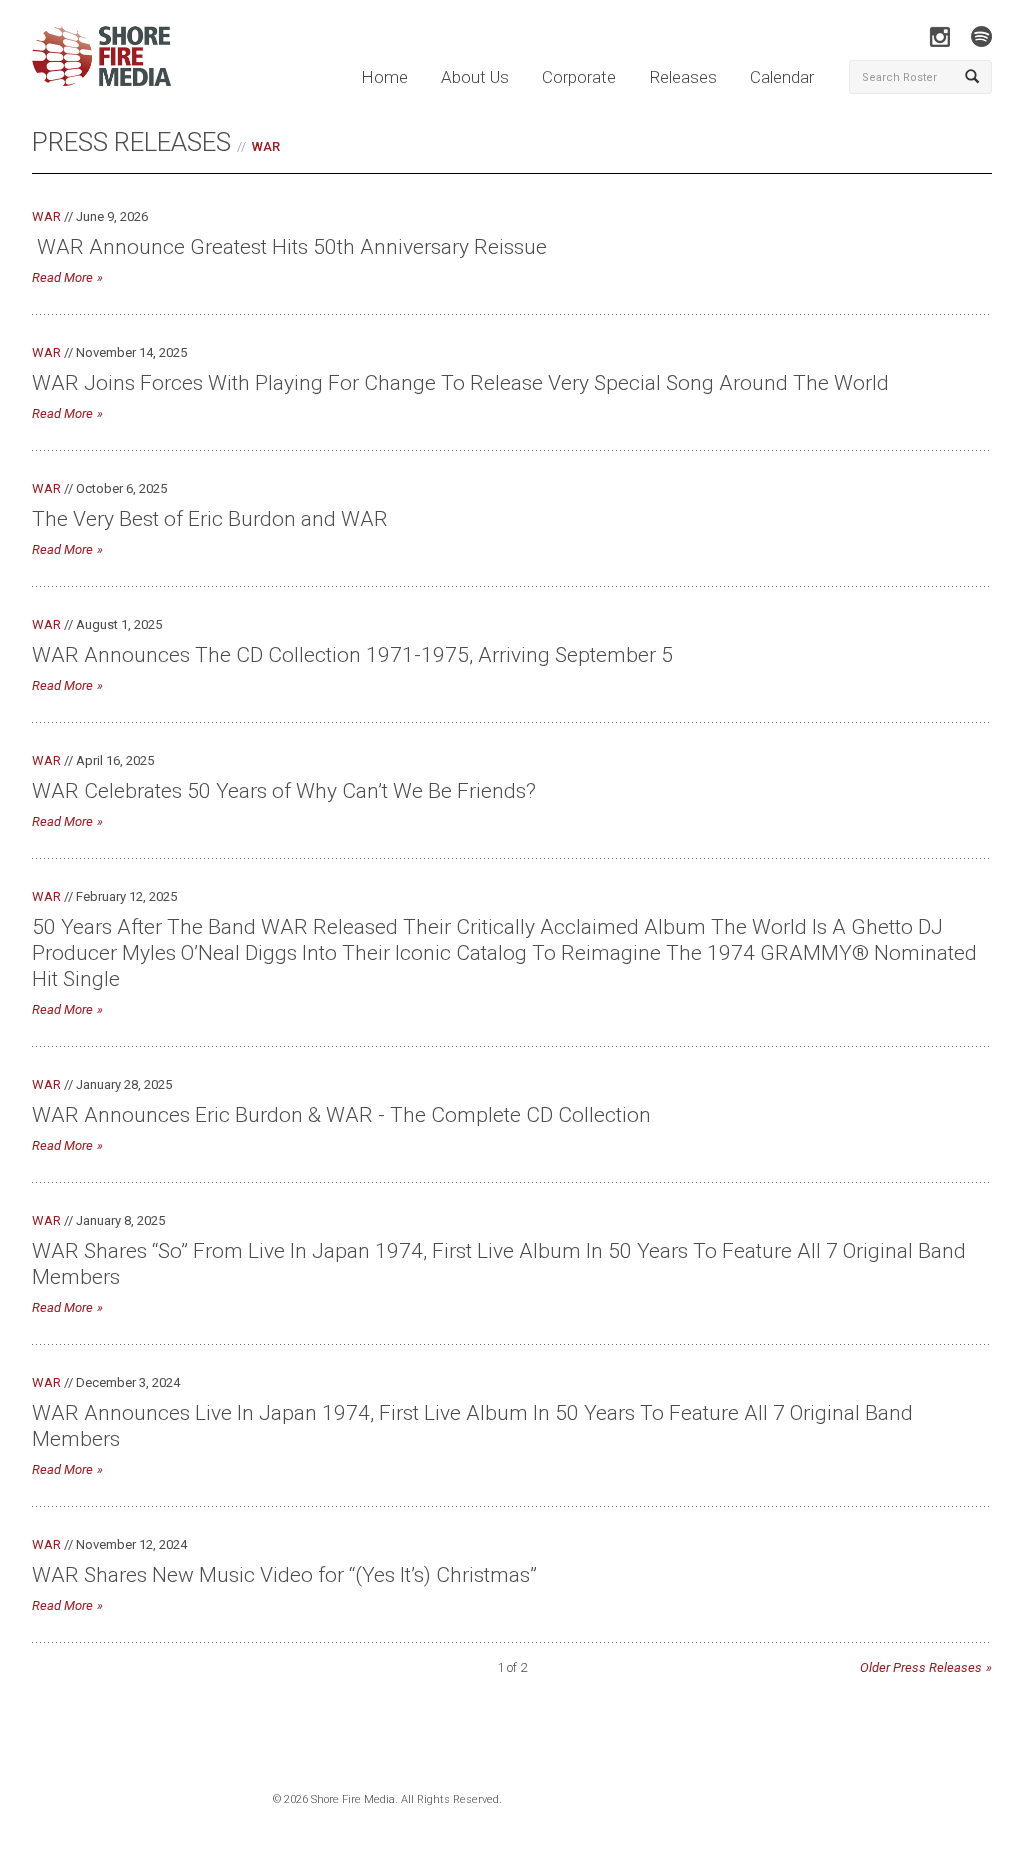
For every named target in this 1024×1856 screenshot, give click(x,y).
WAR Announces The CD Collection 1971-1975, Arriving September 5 (352, 655)
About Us (475, 77)
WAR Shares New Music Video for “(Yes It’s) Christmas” (284, 1575)
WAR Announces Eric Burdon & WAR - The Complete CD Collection (341, 1115)
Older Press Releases (921, 1667)
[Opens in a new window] (939, 36)
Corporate (579, 77)
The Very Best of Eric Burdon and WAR (210, 519)
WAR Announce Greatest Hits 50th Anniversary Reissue (289, 247)
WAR (266, 146)
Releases (683, 77)
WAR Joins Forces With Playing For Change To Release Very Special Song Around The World (460, 383)
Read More (62, 277)
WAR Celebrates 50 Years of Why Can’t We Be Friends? (284, 791)
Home (384, 77)
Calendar (782, 77)
